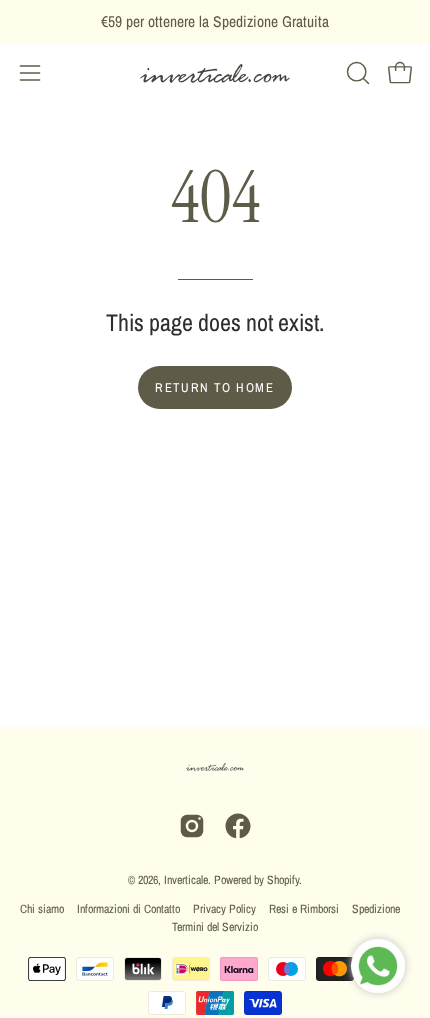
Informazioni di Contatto (128, 909)
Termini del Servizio (215, 927)
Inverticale (186, 880)
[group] (215, 21)
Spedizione (376, 909)
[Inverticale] (215, 73)
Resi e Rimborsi (304, 909)
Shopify (283, 880)
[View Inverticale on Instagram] (192, 826)
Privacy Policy (224, 909)
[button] (356, 73)
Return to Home (214, 387)
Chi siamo (42, 909)
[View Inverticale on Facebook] (238, 826)
